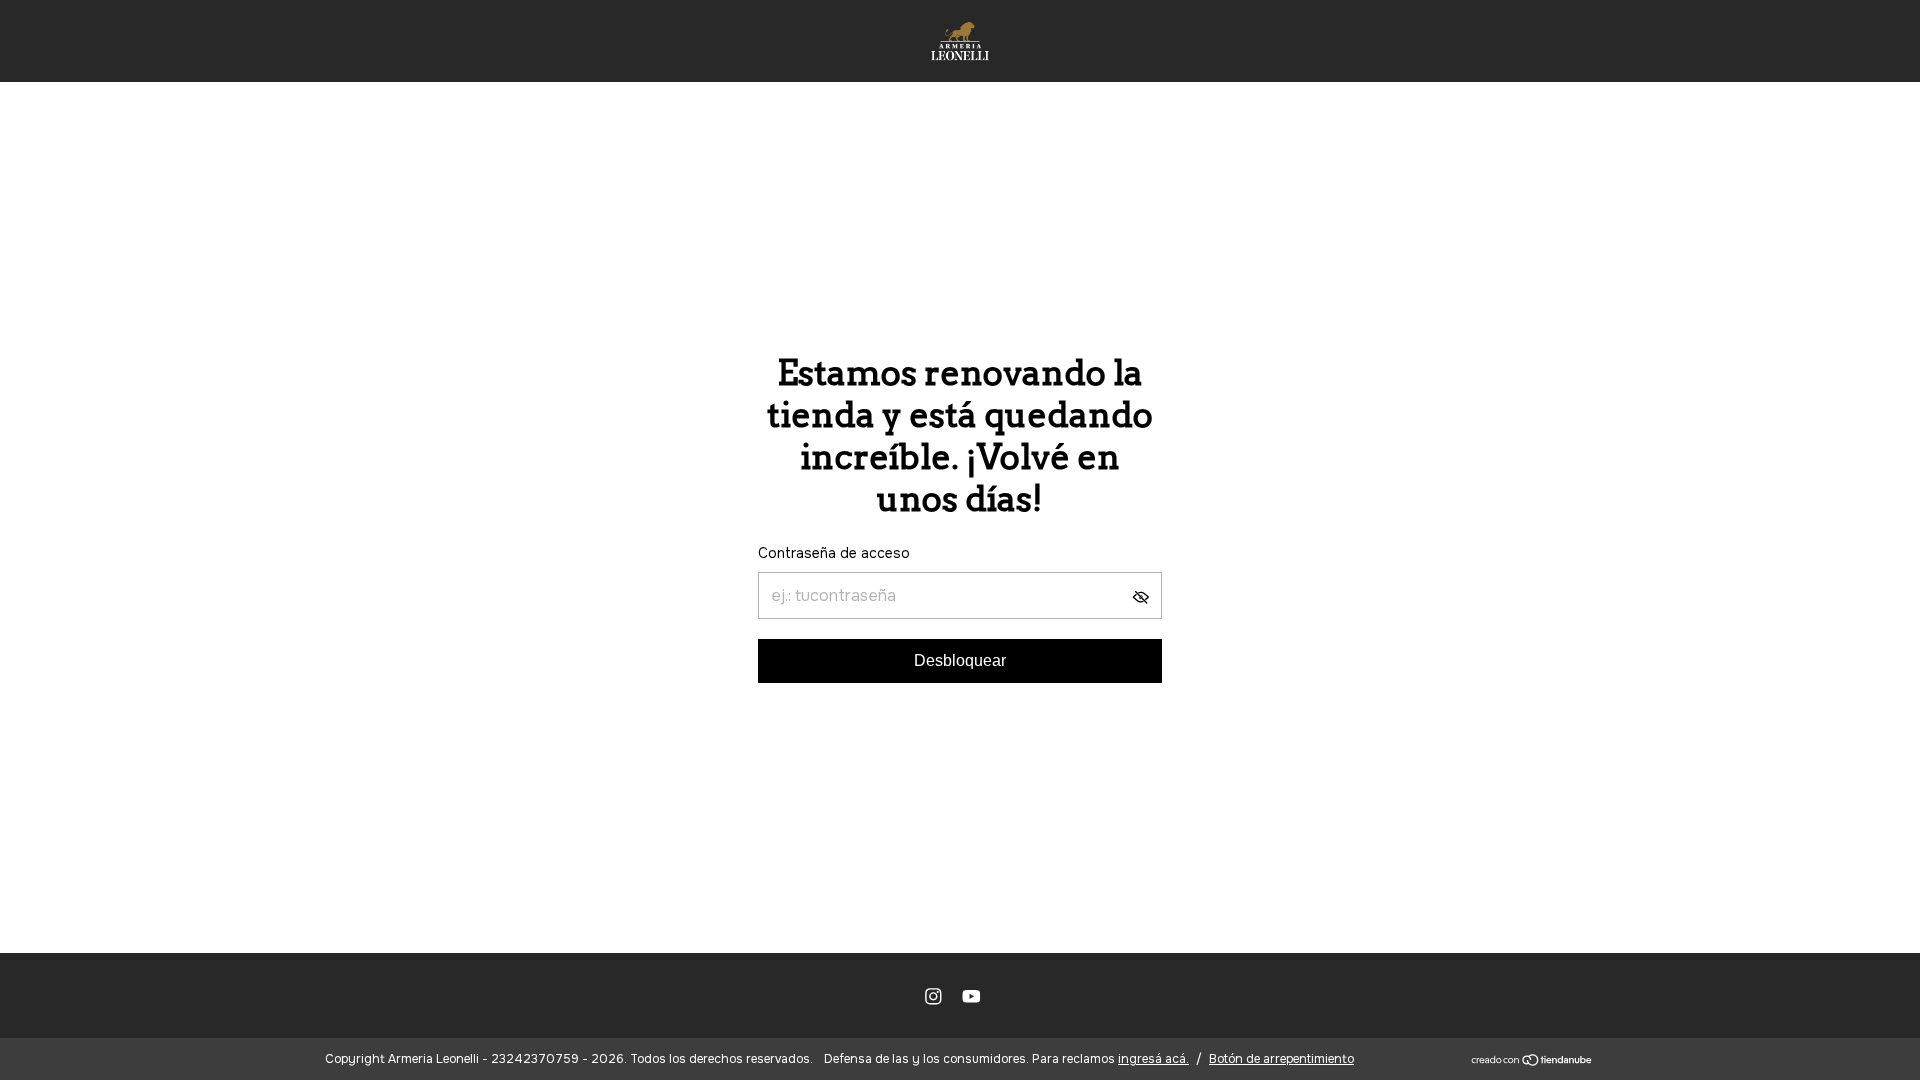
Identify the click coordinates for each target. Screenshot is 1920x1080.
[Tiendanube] (1532, 1061)
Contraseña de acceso (834, 553)
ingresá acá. (1153, 1059)
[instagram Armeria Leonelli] (933, 996)
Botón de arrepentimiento (1281, 1059)
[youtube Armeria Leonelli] (971, 996)
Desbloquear (960, 660)
